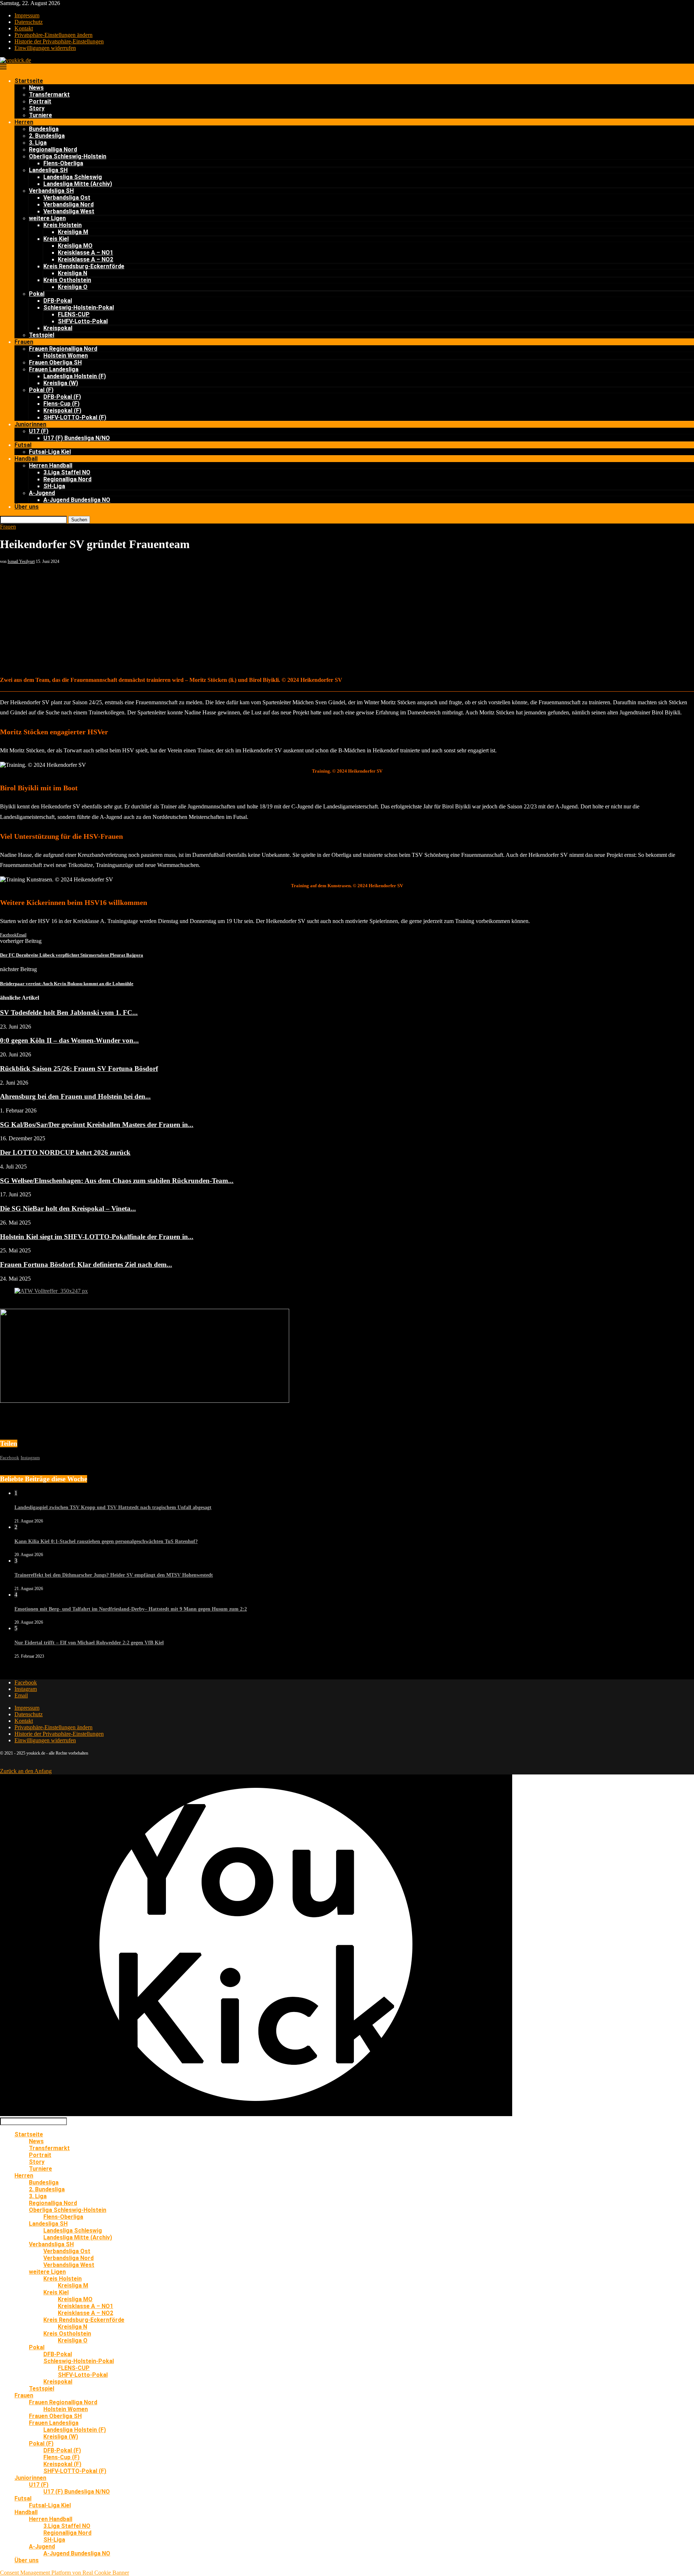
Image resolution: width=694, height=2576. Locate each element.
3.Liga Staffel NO (67, 472)
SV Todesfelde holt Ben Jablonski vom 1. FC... (69, 1013)
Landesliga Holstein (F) (75, 376)
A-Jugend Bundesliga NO (77, 500)
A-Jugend (42, 493)
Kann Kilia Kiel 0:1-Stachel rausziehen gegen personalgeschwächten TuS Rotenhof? (106, 1541)
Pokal (37, 294)
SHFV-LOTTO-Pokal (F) (75, 417)
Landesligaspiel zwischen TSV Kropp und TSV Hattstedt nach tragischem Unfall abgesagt (113, 1507)
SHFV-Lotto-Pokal (83, 321)
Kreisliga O (73, 287)
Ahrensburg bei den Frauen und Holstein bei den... (75, 1096)
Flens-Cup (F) (61, 404)
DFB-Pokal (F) (62, 397)
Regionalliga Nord (53, 149)
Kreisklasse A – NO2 (85, 259)
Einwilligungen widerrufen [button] (45, 48)
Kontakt (24, 28)
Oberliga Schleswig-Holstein (68, 156)
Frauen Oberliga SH (55, 362)
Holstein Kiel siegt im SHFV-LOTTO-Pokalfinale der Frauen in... (97, 1237)
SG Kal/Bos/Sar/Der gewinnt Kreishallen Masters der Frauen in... (97, 1125)
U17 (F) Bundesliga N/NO (77, 438)
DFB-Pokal (58, 301)
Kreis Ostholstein (67, 280)
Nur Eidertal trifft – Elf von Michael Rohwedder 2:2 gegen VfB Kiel (89, 1643)
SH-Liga (54, 486)
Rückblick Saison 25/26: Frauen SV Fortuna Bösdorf (79, 1069)
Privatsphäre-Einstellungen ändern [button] (53, 35)
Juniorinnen (30, 424)
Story (37, 108)
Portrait (40, 101)
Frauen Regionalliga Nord (63, 349)
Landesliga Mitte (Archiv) (78, 184)
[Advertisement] (347, 619)
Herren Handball (51, 465)
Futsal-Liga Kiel (50, 452)
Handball (26, 459)
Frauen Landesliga (54, 369)
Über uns (27, 507)
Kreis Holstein (63, 225)
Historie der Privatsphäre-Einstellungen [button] (59, 41)
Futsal (23, 445)
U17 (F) (39, 431)
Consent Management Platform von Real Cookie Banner (65, 2573)
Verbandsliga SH (51, 191)
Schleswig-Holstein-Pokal (79, 307)
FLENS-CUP (74, 314)
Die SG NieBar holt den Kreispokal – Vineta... (68, 1208)
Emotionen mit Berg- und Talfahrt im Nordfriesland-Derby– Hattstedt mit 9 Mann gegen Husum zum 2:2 (131, 1609)
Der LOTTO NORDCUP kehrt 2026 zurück (65, 1152)
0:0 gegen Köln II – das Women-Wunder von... (69, 1040)
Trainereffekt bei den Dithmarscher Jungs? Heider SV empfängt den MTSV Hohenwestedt (114, 1575)
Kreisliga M (73, 232)
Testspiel (42, 335)
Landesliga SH (48, 170)
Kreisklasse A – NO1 (85, 253)
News (36, 88)
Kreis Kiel (56, 239)
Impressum (27, 15)
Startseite (29, 81)
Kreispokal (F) (62, 411)
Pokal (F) (41, 390)
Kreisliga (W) (61, 383)
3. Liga (38, 143)
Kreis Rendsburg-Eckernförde (84, 266)
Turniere (40, 115)
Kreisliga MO (75, 246)
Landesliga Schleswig (73, 177)
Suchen (79, 520)
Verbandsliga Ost (67, 198)
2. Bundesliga (47, 136)
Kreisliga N (72, 273)
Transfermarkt (49, 95)
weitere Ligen (47, 218)
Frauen (24, 342)
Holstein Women (66, 356)
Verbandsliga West (69, 211)
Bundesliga (44, 129)
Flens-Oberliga (63, 163)
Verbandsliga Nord (68, 204)
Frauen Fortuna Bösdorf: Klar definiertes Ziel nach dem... (86, 1264)
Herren (24, 122)
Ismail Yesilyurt (21, 561)
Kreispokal (58, 328)
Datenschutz (29, 22)
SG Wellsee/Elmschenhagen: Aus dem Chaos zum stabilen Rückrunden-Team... (117, 1181)
